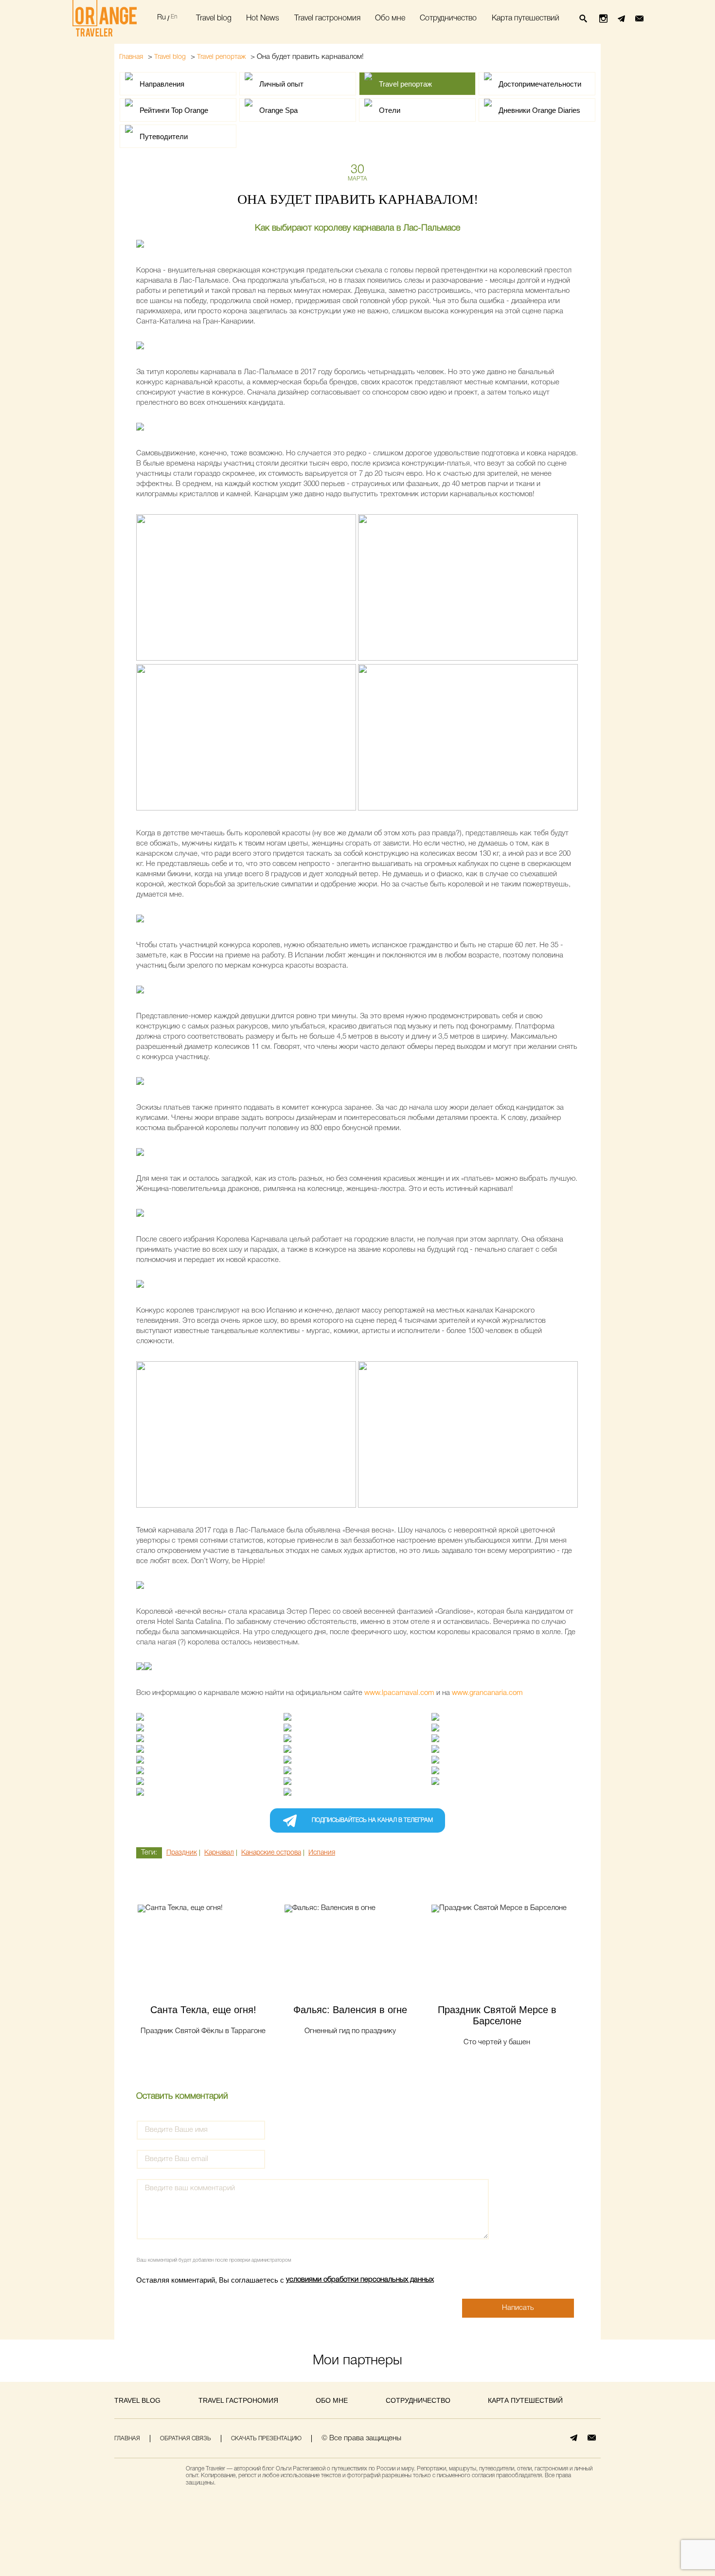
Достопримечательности (540, 84)
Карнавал (219, 1853)
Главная (131, 57)
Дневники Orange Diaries (539, 110)
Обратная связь (186, 2439)
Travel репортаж (221, 57)
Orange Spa (278, 110)
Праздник (182, 1853)
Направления (162, 84)
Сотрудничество (448, 18)
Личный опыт (281, 84)
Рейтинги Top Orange (174, 110)
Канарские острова (271, 1853)
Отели (390, 110)
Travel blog (214, 18)
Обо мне (390, 18)
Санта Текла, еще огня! (203, 2010)
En (174, 17)
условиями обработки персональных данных (360, 2280)
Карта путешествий (526, 18)
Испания (322, 1853)
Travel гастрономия (327, 18)
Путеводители (164, 136)
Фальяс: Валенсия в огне (350, 2010)
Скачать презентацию (266, 2439)
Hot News (263, 18)
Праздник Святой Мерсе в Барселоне (497, 2015)
